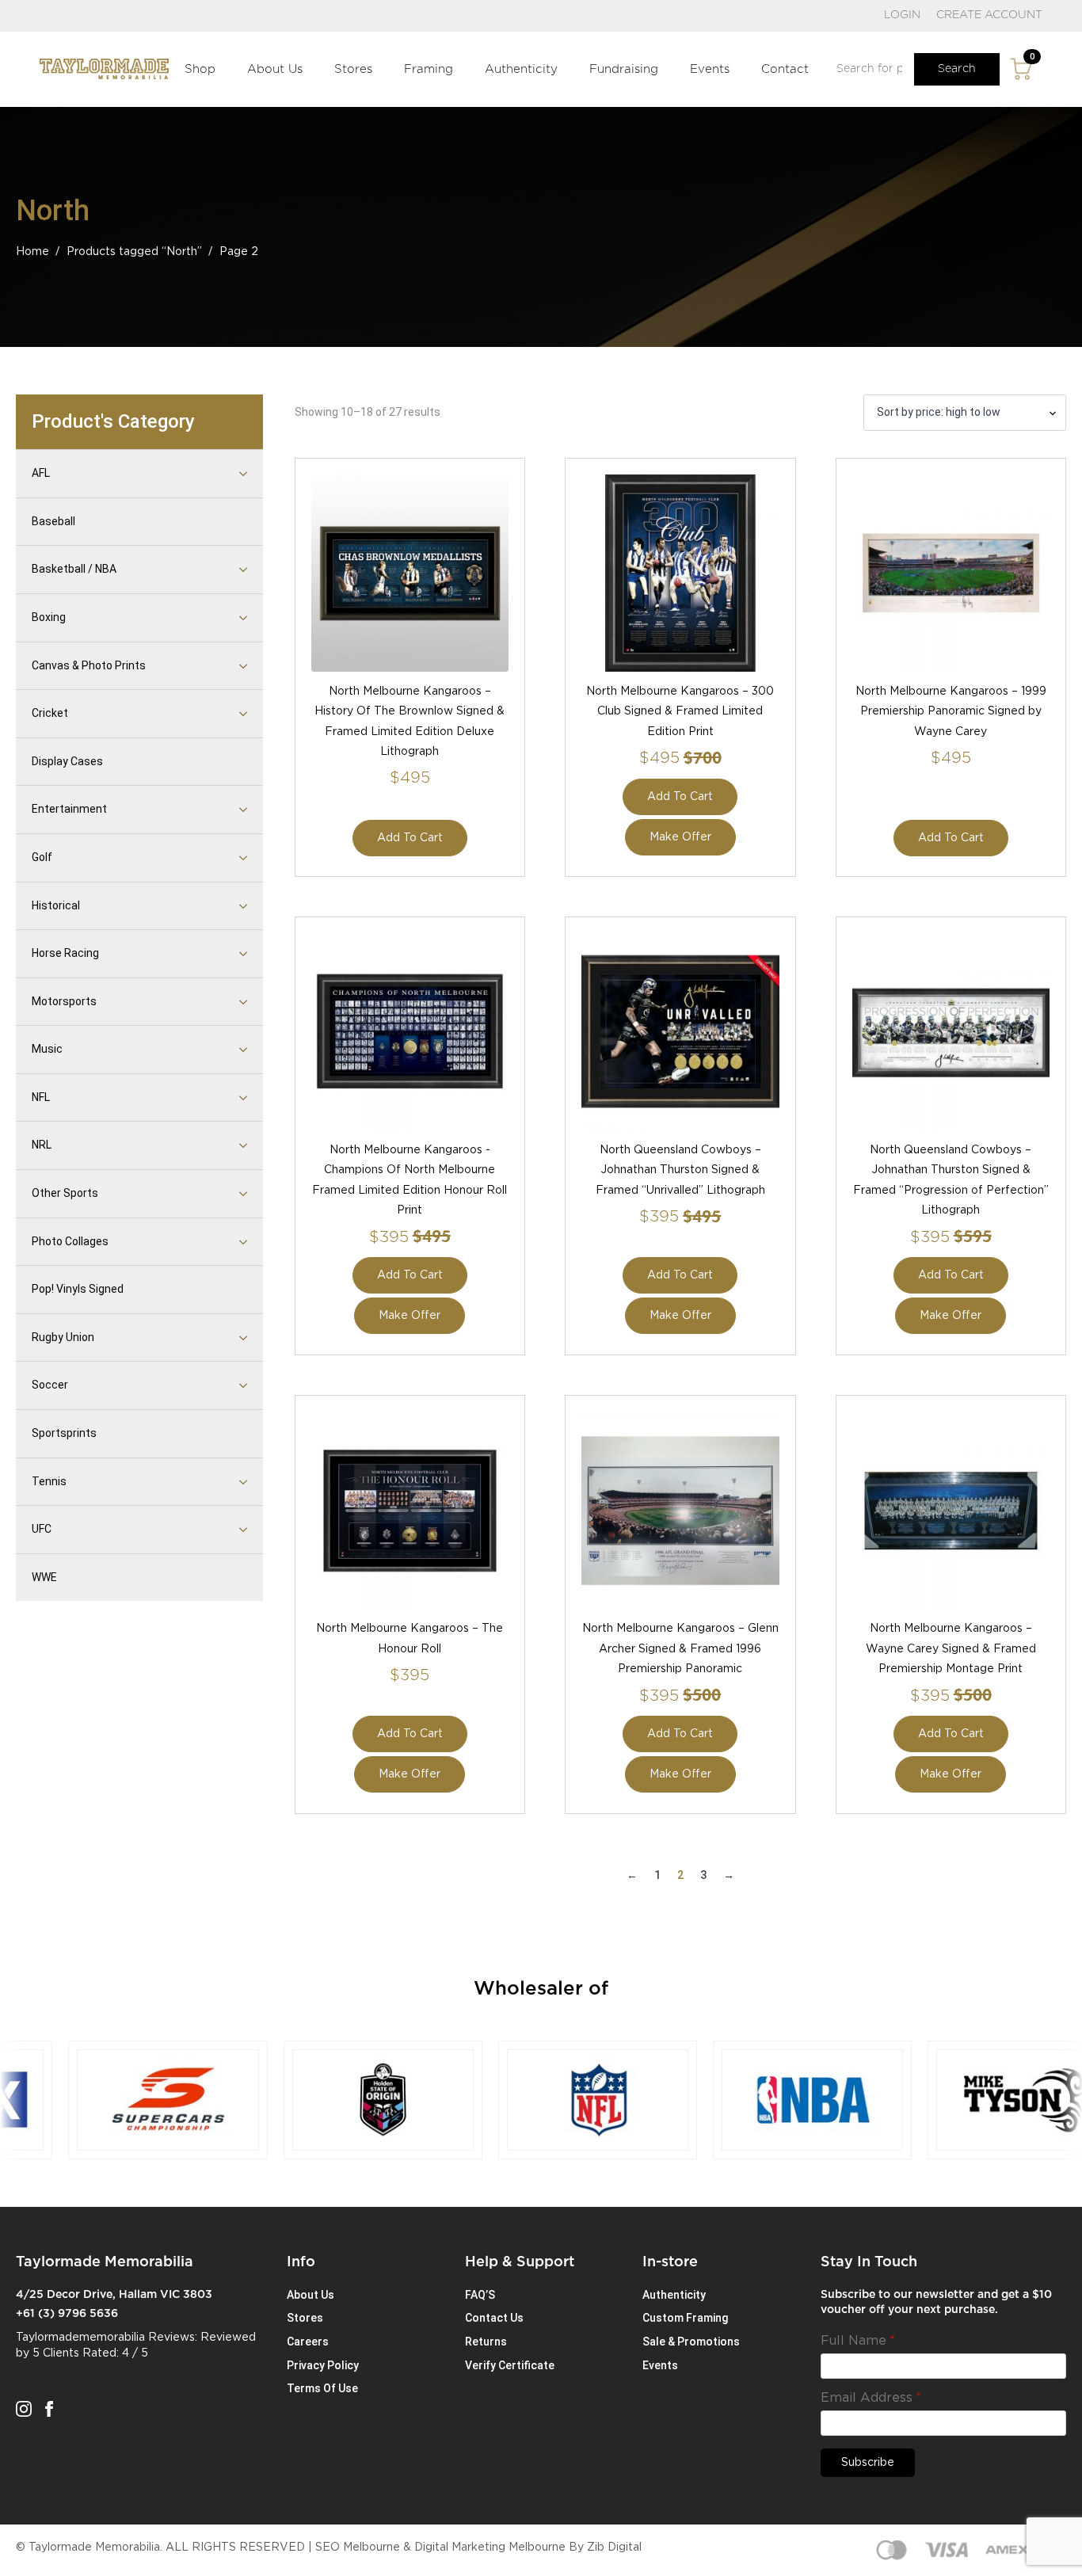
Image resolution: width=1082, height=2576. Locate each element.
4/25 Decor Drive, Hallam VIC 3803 (114, 2295)
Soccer (50, 1385)
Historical (56, 905)
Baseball (53, 521)
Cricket (50, 713)
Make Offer (680, 837)
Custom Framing (685, 2318)
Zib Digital (614, 2547)
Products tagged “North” (134, 252)
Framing (429, 69)
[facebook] (49, 2409)
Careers (308, 2342)
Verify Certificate (510, 2365)
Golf (42, 857)
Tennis (49, 1481)
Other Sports (65, 1193)
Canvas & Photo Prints (89, 665)
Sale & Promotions (691, 2342)
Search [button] (957, 69)
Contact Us (494, 2318)
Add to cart (410, 838)
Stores (353, 69)
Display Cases (67, 761)
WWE (44, 1577)
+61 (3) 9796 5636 (67, 2314)
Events (710, 69)
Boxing (49, 617)
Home (32, 252)
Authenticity (521, 69)
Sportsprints (64, 1433)
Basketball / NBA (74, 569)
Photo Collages (70, 1241)
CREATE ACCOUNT (989, 15)
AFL (41, 473)
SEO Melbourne (358, 2547)
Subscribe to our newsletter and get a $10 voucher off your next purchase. (936, 2303)
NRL (42, 1145)
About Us (275, 69)
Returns (486, 2342)
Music (47, 1049)
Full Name (858, 2341)
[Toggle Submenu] (223, 474)
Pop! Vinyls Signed (78, 1289)
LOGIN (902, 15)
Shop (200, 69)
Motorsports (64, 1001)
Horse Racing (65, 953)
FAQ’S (480, 2295)
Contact (785, 69)
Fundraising (624, 69)
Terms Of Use (322, 2388)
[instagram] (24, 2409)
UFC (42, 1529)
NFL (41, 1097)
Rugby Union (63, 1337)
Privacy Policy (323, 2365)
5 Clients (56, 2353)
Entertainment (69, 809)
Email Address (871, 2398)
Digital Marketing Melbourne (490, 2547)
